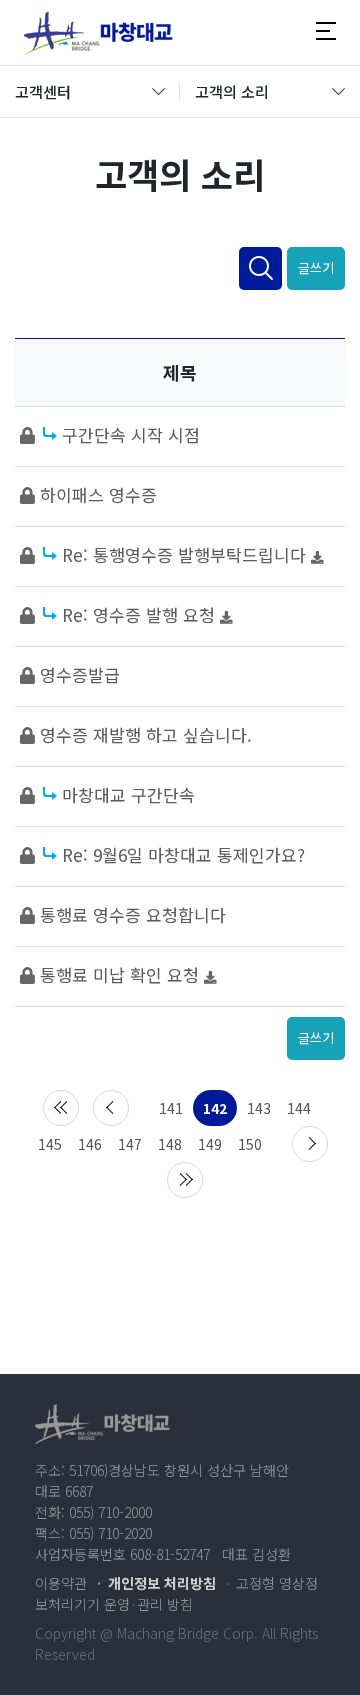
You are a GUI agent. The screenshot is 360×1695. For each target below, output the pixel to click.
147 (130, 1144)
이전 (111, 1108)
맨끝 (185, 1180)
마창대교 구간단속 (128, 794)
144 (299, 1108)
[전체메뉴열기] (326, 32)
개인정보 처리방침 (162, 1583)
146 (90, 1144)
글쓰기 (316, 267)
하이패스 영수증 (98, 494)
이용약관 (61, 1583)
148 (170, 1144)
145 (50, 1144)
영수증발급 (80, 674)
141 (171, 1108)
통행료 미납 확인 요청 (122, 974)
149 (210, 1144)
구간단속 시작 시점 (131, 434)
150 (250, 1144)
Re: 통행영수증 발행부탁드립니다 (186, 554)
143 (259, 1108)
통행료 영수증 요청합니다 (133, 914)
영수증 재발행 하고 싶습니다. (146, 734)
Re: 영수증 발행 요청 (141, 614)
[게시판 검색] (260, 268)
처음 (61, 1108)
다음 (310, 1144)
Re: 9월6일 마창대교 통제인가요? (183, 854)
